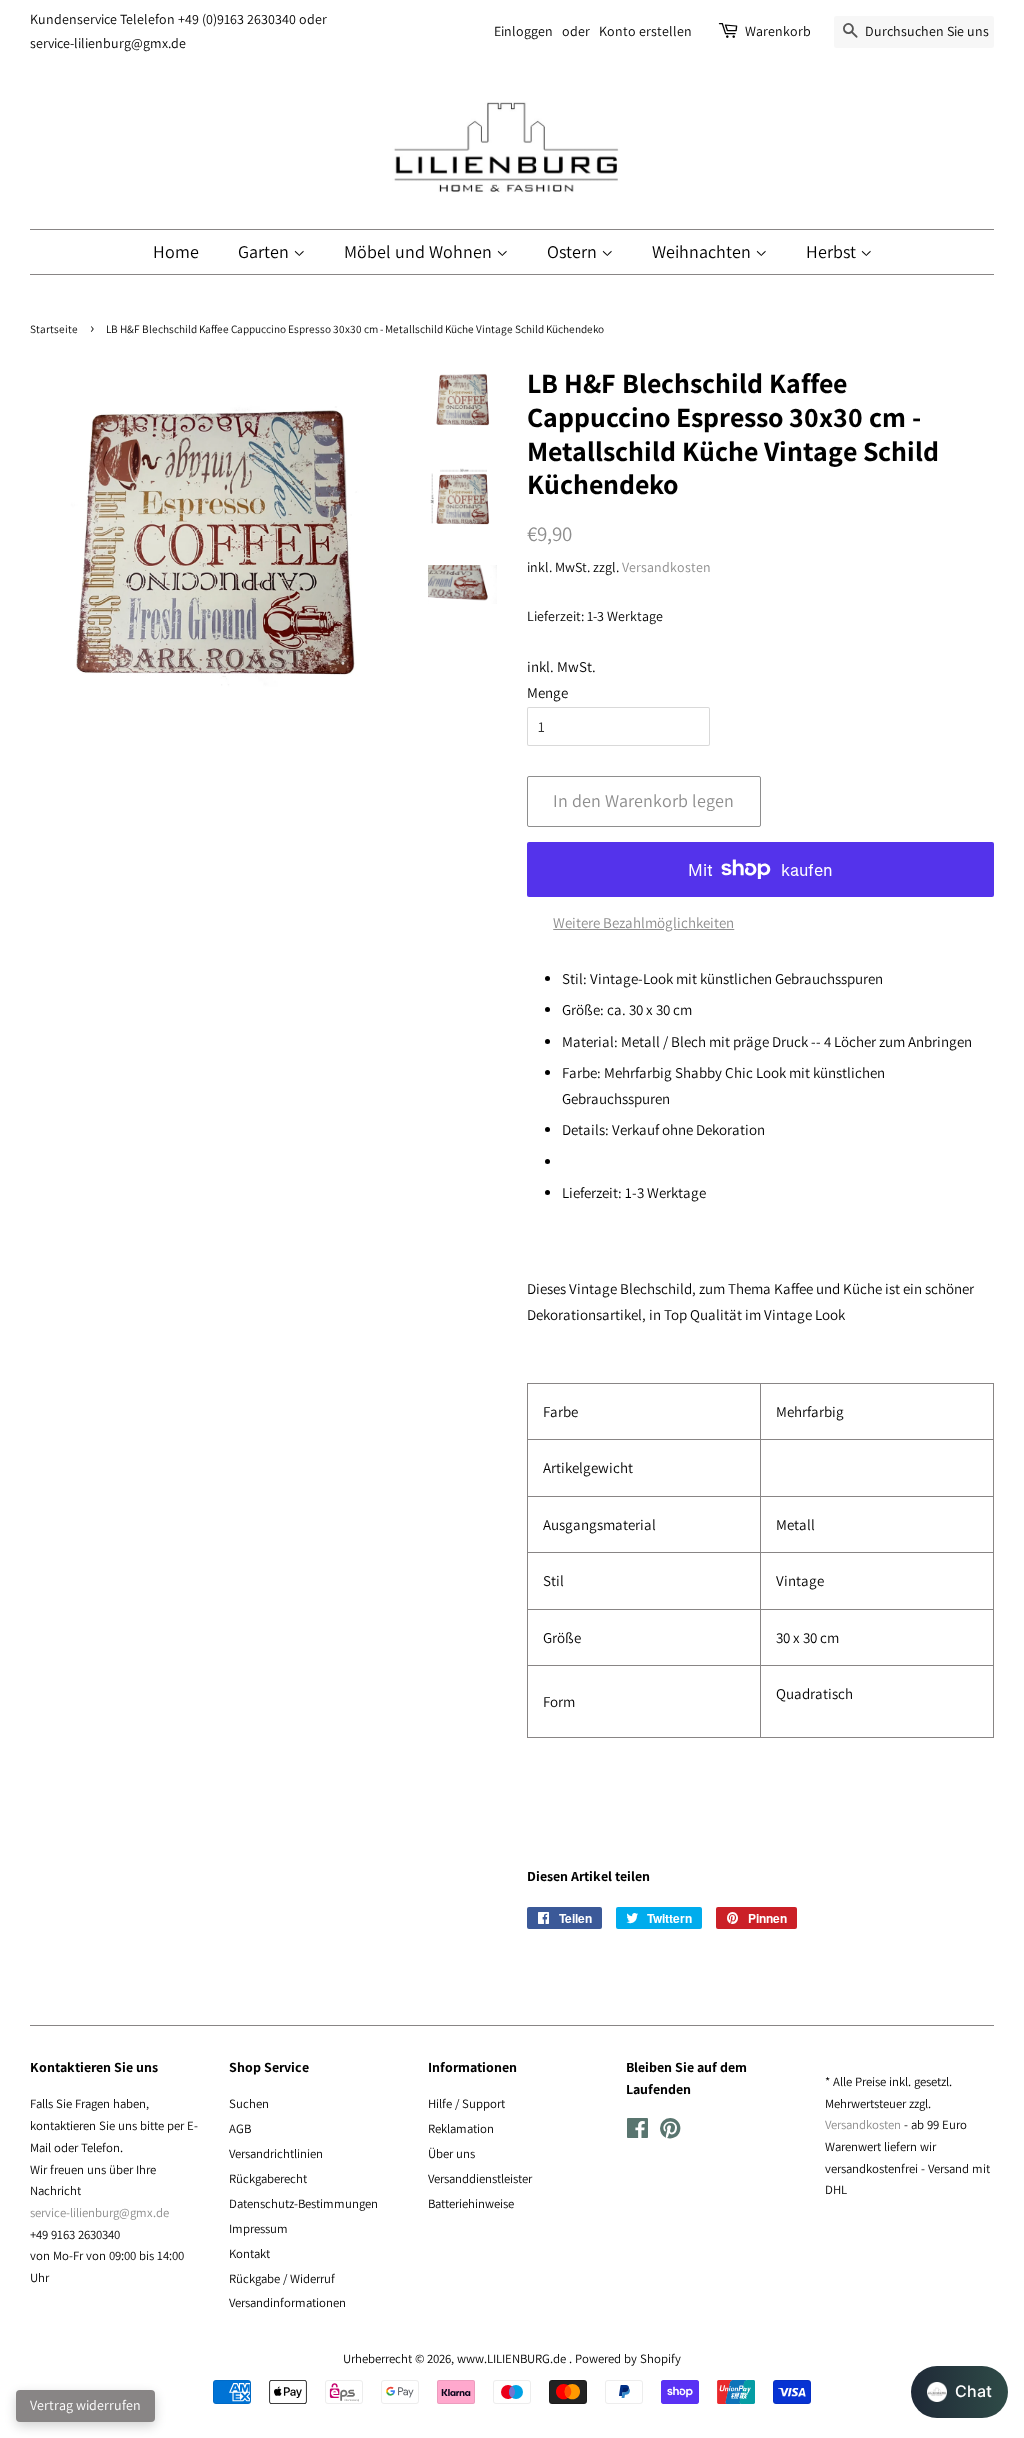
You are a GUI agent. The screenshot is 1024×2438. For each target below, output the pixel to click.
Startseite (54, 329)
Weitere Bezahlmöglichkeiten (643, 922)
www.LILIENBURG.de (513, 2358)
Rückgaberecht (268, 2178)
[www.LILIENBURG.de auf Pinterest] (670, 2132)
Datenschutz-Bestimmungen (303, 2203)
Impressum (258, 2228)
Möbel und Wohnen (420, 251)
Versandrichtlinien (276, 2153)
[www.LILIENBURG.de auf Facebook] (637, 2132)
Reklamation (461, 2128)
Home (176, 251)
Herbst (833, 251)
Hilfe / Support (466, 2103)
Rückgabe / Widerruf (282, 2278)
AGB (240, 2128)
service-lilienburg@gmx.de (99, 2212)
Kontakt (249, 2253)
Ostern (574, 251)
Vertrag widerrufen (85, 2405)
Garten (265, 251)
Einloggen (523, 31)
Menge (547, 692)
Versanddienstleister (480, 2178)
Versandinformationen (287, 2302)
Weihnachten (703, 251)
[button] (959, 2392)
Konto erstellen (645, 31)
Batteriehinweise (471, 2203)
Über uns (451, 2153)
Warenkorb (778, 31)
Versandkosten (666, 567)
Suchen (249, 2103)
